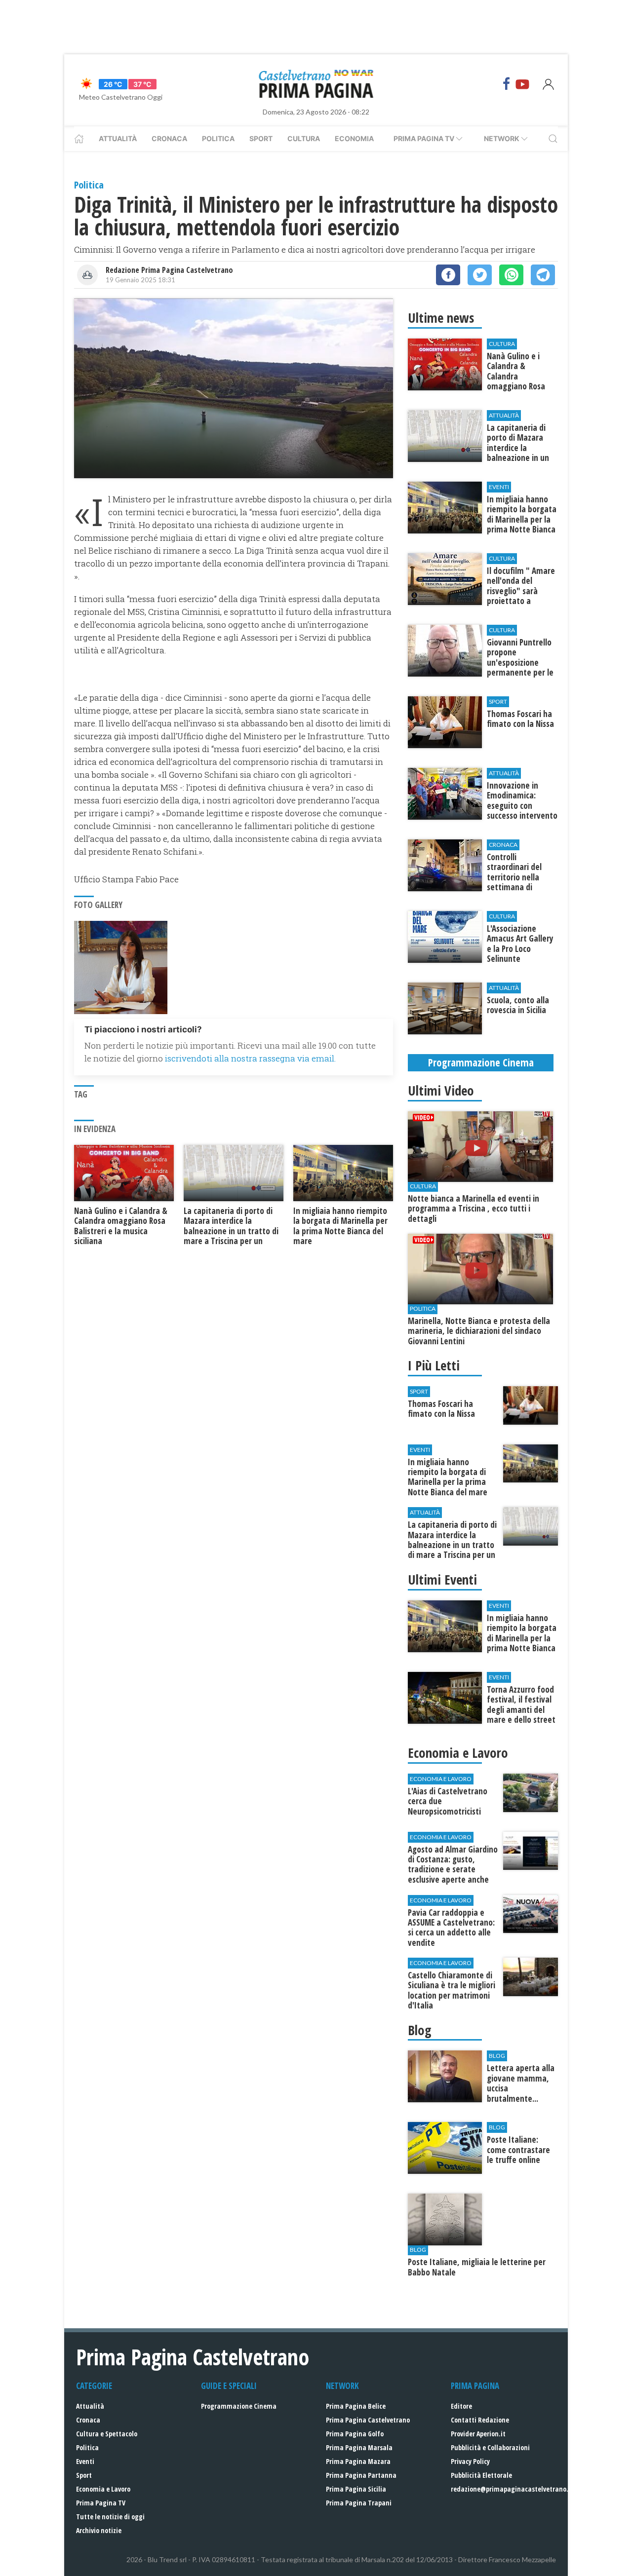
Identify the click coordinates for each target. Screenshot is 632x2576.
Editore (461, 2406)
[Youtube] (522, 84)
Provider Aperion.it (478, 2434)
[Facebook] (507, 84)
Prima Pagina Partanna (361, 2475)
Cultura (304, 138)
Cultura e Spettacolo (107, 2434)
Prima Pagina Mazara (358, 2461)
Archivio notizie (99, 2530)
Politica (218, 138)
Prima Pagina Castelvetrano (368, 2420)
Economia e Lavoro (103, 2489)
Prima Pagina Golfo (355, 2434)
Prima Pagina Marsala (359, 2447)
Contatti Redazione (480, 2420)
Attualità (118, 138)
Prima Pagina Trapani (359, 2503)
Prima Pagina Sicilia (356, 2489)
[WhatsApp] (511, 275)
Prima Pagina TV (101, 2503)
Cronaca (169, 138)
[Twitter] (480, 275)
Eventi (85, 2461)
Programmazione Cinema (239, 2406)
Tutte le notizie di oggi (110, 2517)
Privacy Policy (470, 2461)
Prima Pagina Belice (356, 2406)
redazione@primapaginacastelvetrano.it (512, 2489)
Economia (354, 138)
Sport (261, 138)
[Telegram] (543, 275)
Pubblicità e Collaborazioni (490, 2447)
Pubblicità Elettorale (481, 2475)
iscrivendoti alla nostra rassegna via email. (250, 1058)
